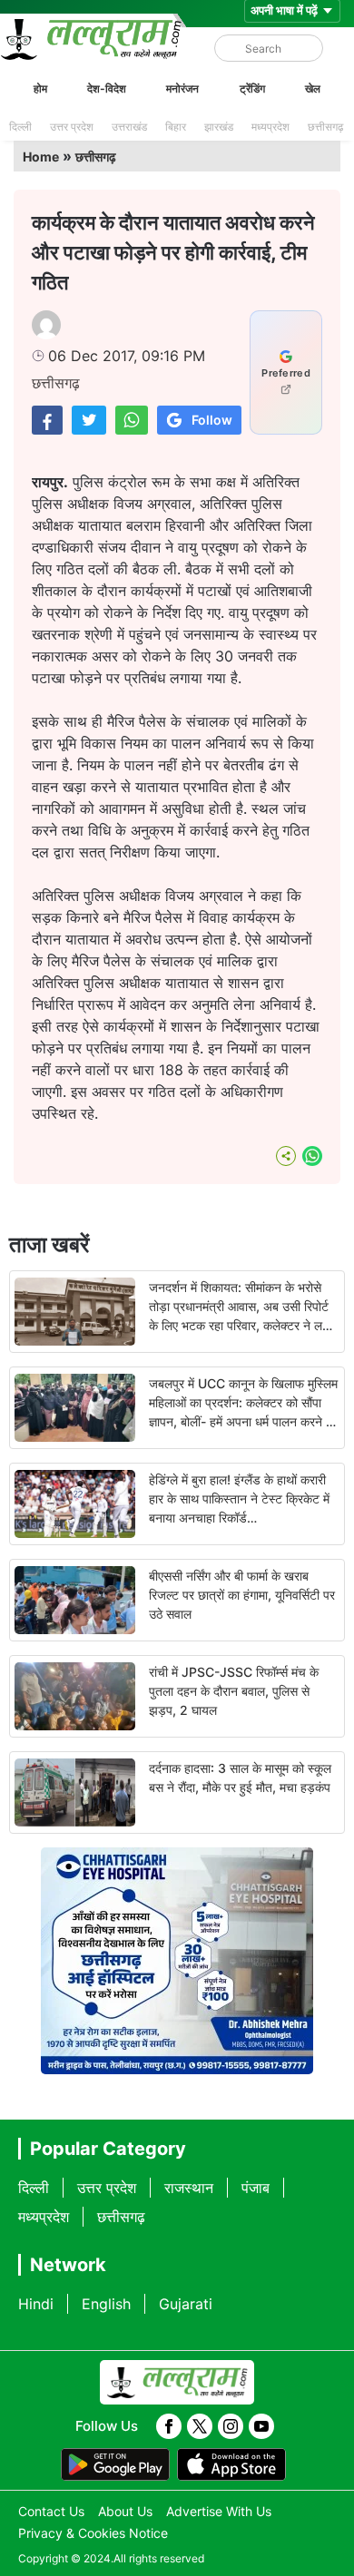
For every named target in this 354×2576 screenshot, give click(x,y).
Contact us (51, 2511)
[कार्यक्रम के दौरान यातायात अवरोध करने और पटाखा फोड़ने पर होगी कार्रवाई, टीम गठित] (47, 420)
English (106, 2304)
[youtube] (261, 2426)
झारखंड (219, 127)
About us (125, 2511)
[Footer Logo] (177, 2383)
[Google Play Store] (115, 2464)
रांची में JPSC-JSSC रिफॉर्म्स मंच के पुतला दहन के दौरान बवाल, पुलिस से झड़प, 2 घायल (234, 1691)
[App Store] (231, 2464)
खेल (313, 88)
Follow (212, 420)
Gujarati (186, 2304)
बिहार (176, 127)
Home (41, 157)
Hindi (36, 2304)
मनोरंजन (182, 88)
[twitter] (200, 2426)
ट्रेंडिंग (252, 88)
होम (40, 88)
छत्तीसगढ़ (325, 127)
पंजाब (256, 2188)
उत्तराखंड (129, 127)
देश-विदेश (107, 88)
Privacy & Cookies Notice (93, 2533)
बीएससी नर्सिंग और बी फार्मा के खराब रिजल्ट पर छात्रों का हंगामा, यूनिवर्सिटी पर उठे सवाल (242, 1595)
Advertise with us (219, 2511)
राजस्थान (189, 2188)
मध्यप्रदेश (270, 127)
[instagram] (231, 2426)
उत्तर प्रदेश (72, 127)
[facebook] (169, 2426)
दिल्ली (20, 127)
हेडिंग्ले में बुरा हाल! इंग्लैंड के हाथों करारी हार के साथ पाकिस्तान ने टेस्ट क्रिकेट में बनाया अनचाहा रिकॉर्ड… (239, 1499)
